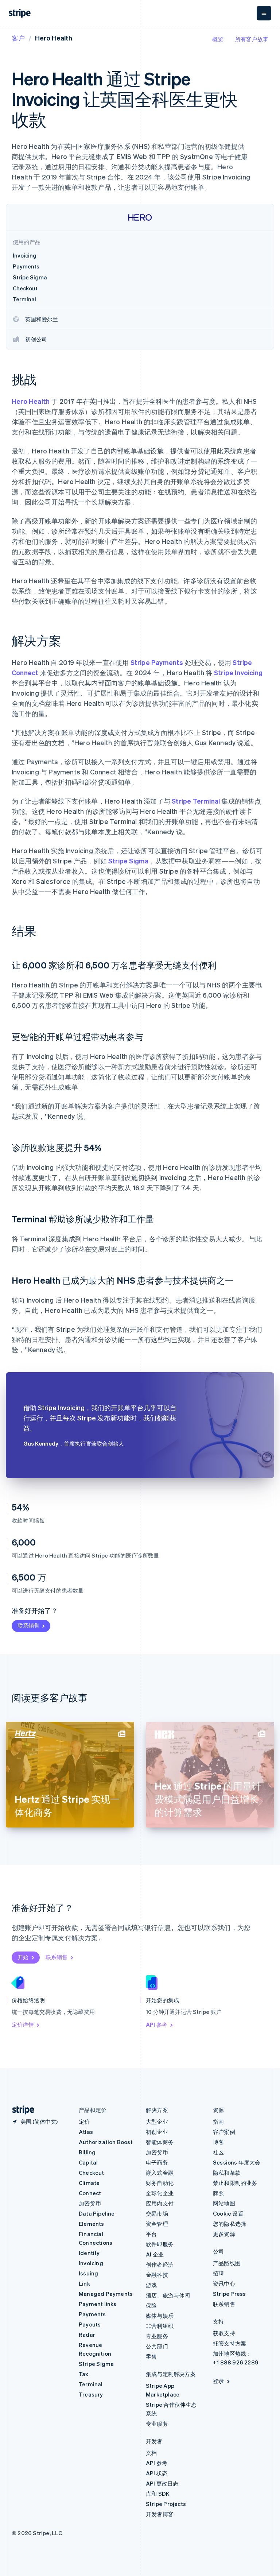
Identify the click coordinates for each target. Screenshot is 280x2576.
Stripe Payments (157, 662)
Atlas (86, 2132)
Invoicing (91, 2263)
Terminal (91, 2384)
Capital (88, 2162)
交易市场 (157, 2213)
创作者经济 (160, 2264)
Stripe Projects (166, 2504)
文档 (151, 2453)
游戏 (151, 2285)
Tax (84, 2374)
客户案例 (224, 2132)
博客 (218, 2142)
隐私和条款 (227, 2173)
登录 (218, 2381)
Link (84, 2283)
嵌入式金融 (160, 2173)
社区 (218, 2152)
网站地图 (224, 2203)
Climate (89, 2183)
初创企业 (157, 2132)
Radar (87, 2335)
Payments (92, 2314)
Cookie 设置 (228, 2213)
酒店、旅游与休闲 (168, 2295)
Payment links (98, 2304)
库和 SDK (158, 2494)
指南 (218, 2121)
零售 (151, 2356)
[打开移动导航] (264, 13)
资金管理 (157, 2224)
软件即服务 (160, 2244)
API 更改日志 (162, 2483)
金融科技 (157, 2275)
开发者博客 (160, 2514)
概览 (218, 39)
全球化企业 (160, 2193)
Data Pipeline (97, 2213)
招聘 (218, 2273)
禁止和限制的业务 (235, 2183)
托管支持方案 (230, 2343)
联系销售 (28, 1625)
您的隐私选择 (230, 2224)
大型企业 (157, 2121)
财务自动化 (160, 2183)
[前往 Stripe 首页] (20, 2110)
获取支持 (224, 2333)
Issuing (88, 2273)
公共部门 (157, 2346)
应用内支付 (160, 2203)
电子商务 (157, 2162)
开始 (23, 1957)
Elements (92, 2224)
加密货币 (90, 2203)
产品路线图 (227, 2263)
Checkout (92, 2173)
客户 (18, 38)
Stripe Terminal (196, 801)
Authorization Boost (106, 2142)
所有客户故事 (252, 39)
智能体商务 (160, 2142)
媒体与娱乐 (160, 2316)
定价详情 (23, 2024)
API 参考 (157, 2024)
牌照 (218, 2193)
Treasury (91, 2394)
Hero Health (31, 401)
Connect (90, 2193)
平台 (151, 2234)
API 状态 (157, 2473)
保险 (151, 2305)
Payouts (90, 2324)
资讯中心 (224, 2283)
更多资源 (224, 2234)
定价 (84, 2121)
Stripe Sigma (128, 861)
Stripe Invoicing (238, 672)
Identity (89, 2253)
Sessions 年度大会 (237, 2162)
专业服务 (157, 2336)
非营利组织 (160, 2326)
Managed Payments (106, 2294)
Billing (87, 2152)
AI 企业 (155, 2254)
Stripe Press (229, 2294)
